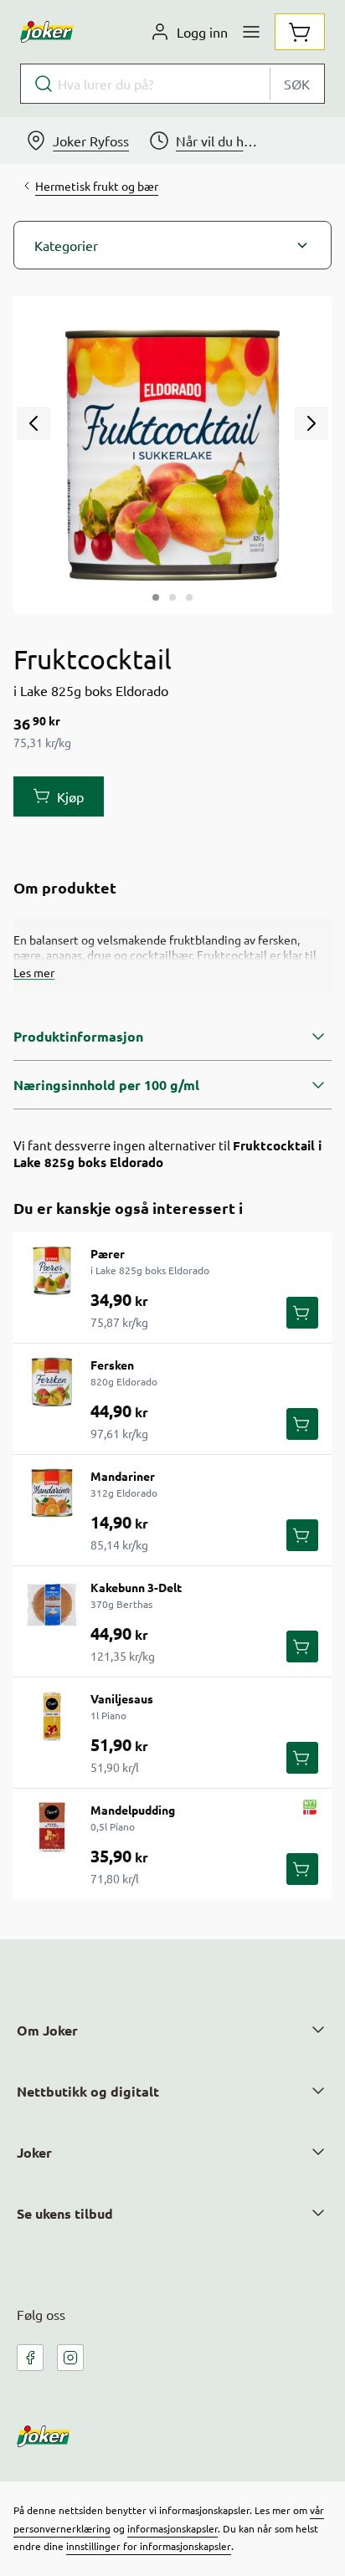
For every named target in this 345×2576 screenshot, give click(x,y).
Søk (297, 84)
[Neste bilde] (312, 423)
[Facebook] (30, 2358)
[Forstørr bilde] (172, 455)
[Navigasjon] (251, 32)
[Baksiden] (172, 597)
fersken (112, 1365)
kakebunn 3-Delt (136, 1587)
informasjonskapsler (172, 2528)
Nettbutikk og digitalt (88, 2091)
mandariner (123, 1476)
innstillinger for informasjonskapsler (149, 2546)
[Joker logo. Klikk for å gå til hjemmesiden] (47, 32)
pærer (108, 1253)
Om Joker (47, 2030)
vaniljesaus (122, 1698)
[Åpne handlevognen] (300, 32)
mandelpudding (133, 1810)
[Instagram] (70, 2358)
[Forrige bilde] (33, 423)
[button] (172, 245)
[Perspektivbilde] (189, 597)
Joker (34, 2152)
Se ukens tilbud (65, 2213)
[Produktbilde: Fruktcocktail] (156, 597)
